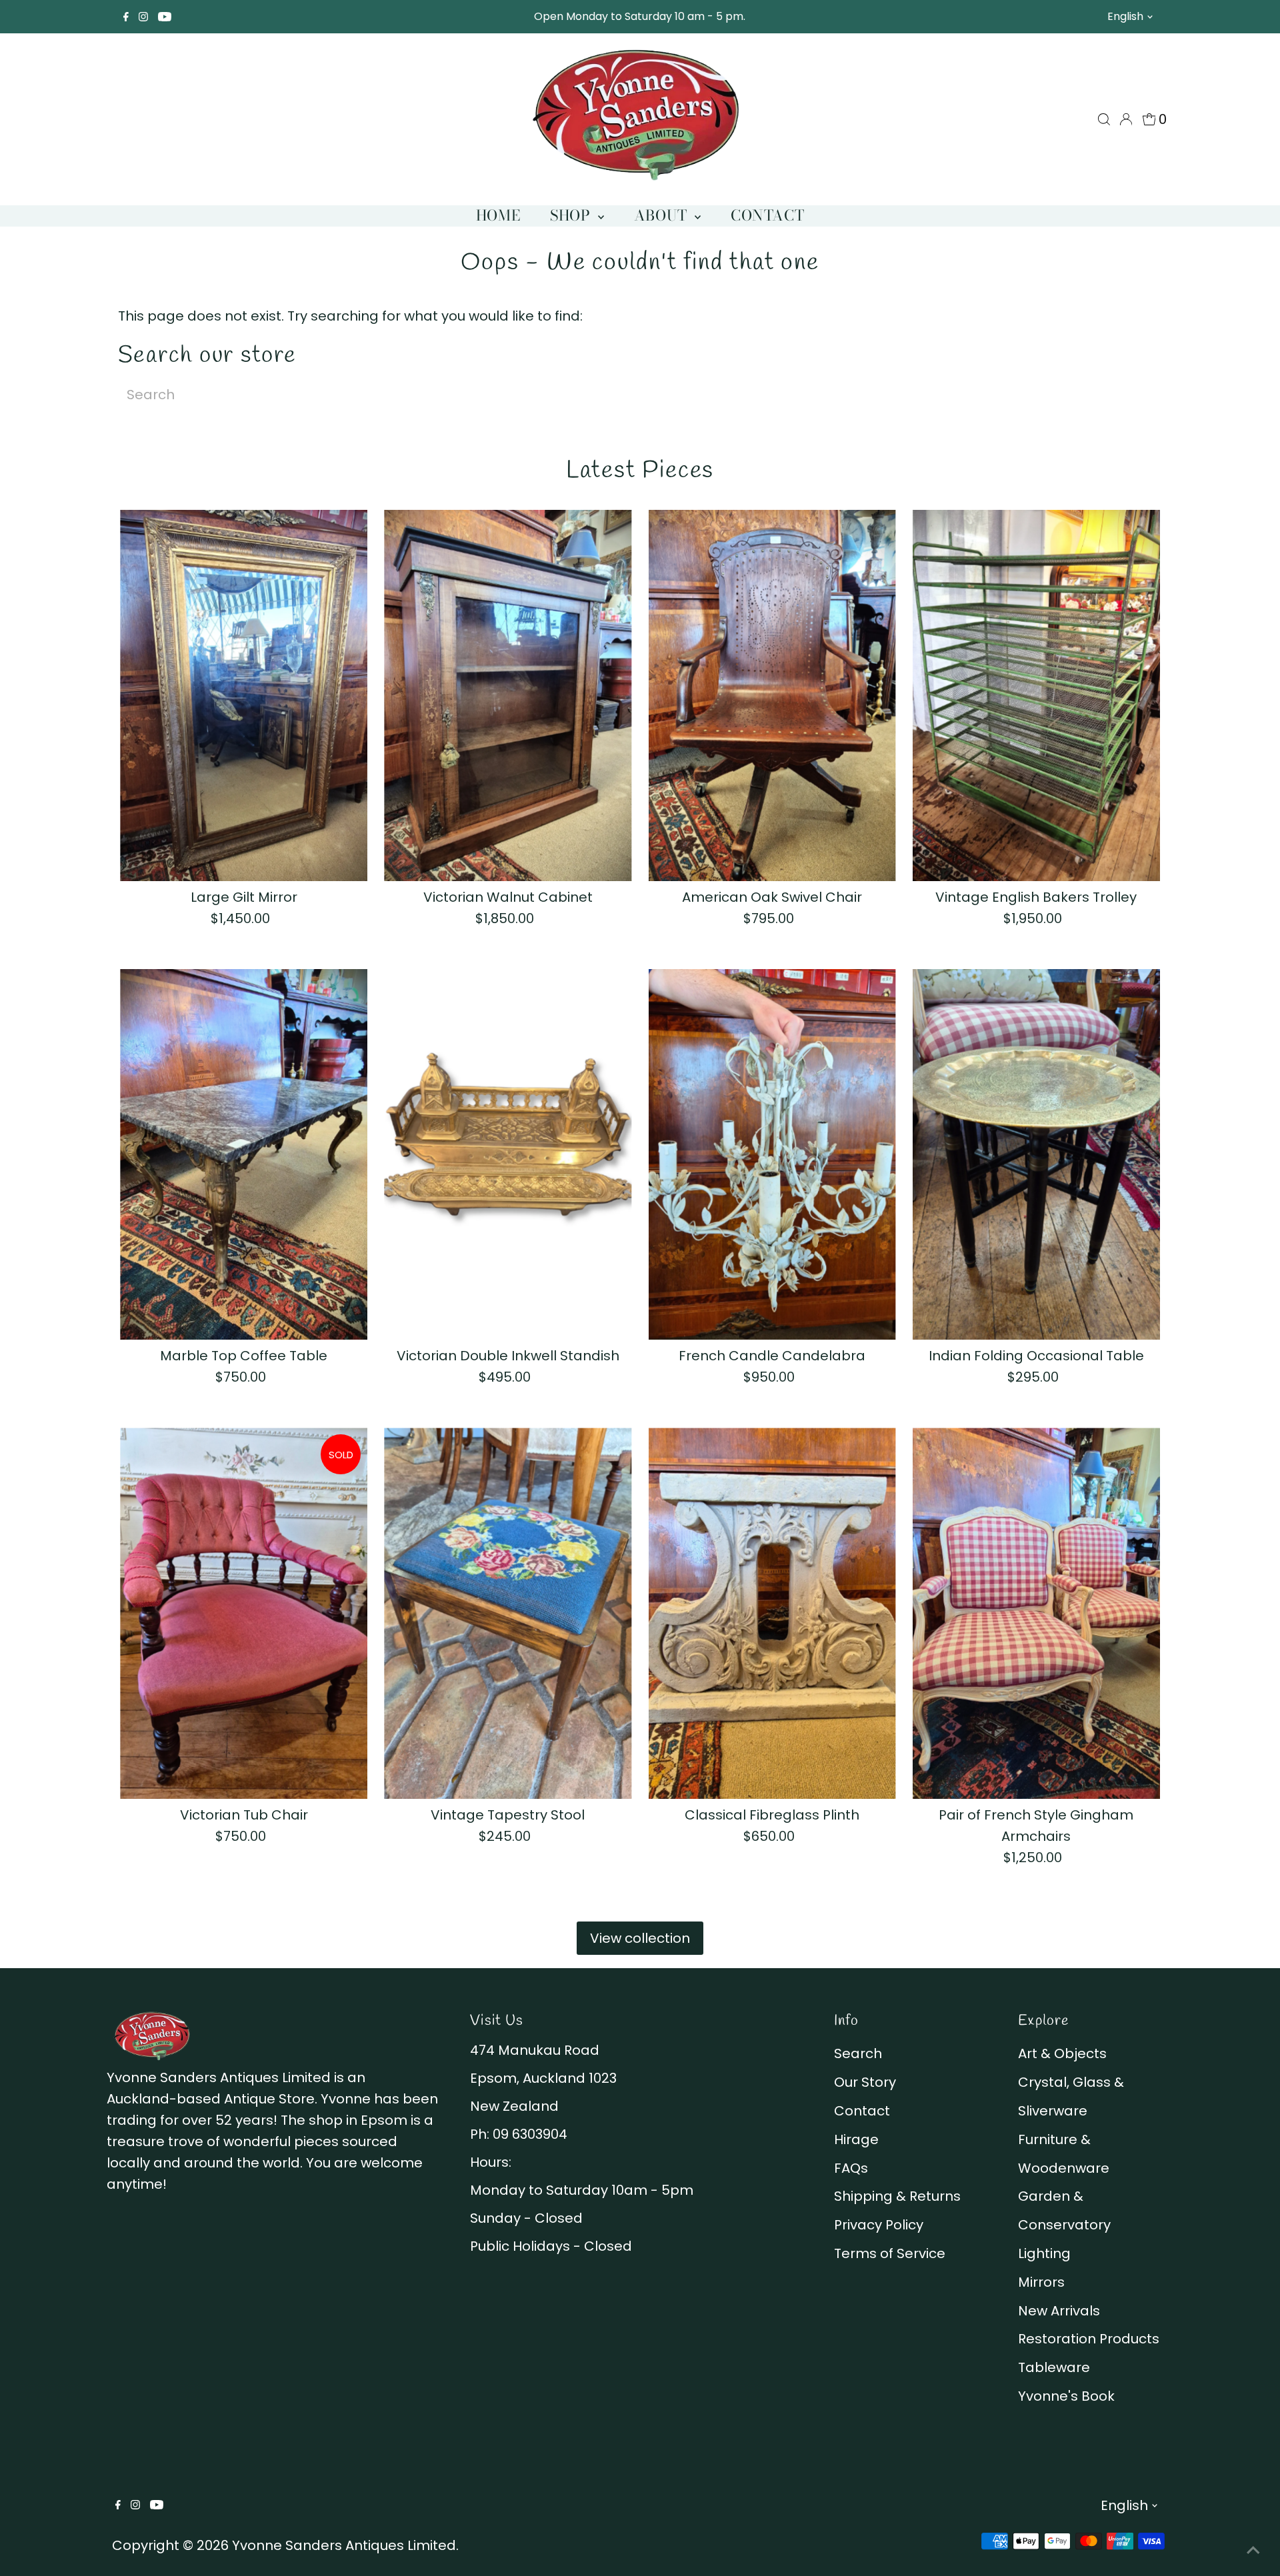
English (1125, 16)
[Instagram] (143, 17)
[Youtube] (165, 17)
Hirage (856, 2139)
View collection (640, 1938)
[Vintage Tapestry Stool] (508, 1613)
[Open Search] (1104, 119)
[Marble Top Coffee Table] (244, 1155)
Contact (767, 215)
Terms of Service (890, 2253)
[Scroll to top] (1253, 2549)
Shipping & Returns (897, 2196)
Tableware (1054, 2367)
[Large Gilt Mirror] (244, 695)
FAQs (851, 2168)
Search (858, 2053)
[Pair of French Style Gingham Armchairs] (1036, 1613)
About (663, 215)
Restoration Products (1089, 2339)
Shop (572, 215)
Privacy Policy (879, 2225)
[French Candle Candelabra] (772, 1155)
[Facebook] (126, 17)
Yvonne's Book (1066, 2396)
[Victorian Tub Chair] (244, 1613)
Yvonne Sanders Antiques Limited (344, 2545)
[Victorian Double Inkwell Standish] (508, 1155)
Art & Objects (1062, 2053)
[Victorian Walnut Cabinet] (508, 695)
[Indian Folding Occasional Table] (1036, 1155)
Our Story (865, 2082)
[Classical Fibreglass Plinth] (772, 1613)
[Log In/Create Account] (1126, 119)
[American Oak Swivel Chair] (772, 695)
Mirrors (1041, 2282)
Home (498, 215)
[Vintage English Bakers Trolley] (1036, 695)
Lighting (1044, 2253)
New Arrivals (1059, 2311)
